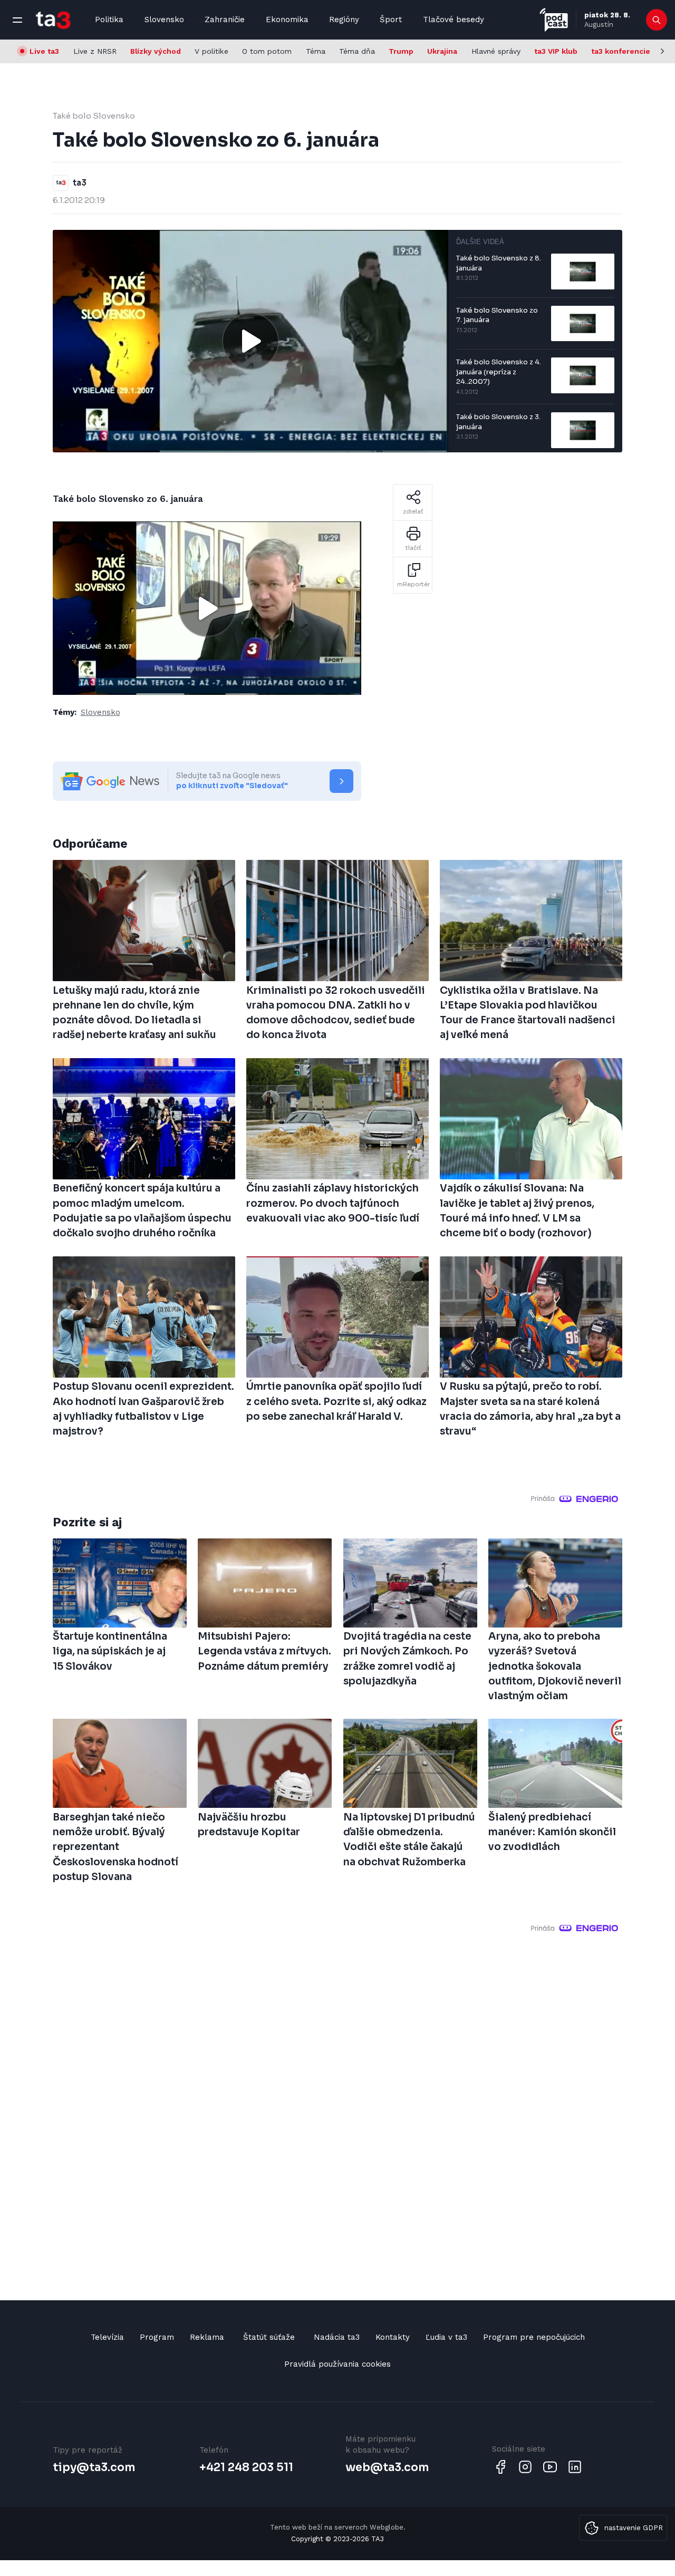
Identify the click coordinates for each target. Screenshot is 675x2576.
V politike (211, 51)
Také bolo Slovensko (94, 116)
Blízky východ (156, 51)
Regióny (344, 20)
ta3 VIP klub (556, 51)
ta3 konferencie (621, 51)
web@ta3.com (387, 2467)
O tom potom (267, 51)
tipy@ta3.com (94, 2467)
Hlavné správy (496, 51)
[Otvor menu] (17, 20)
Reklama (207, 2337)
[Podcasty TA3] (554, 20)
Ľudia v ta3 (446, 2337)
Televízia (107, 2337)
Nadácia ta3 (337, 2337)
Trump (401, 51)
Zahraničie (225, 20)
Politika (109, 20)
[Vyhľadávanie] (657, 20)
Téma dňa (357, 51)
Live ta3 (44, 51)
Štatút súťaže (269, 2337)
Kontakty (393, 2337)
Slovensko (164, 20)
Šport (391, 20)
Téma (316, 51)
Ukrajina (442, 51)
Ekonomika (287, 20)
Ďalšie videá (480, 242)
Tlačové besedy (454, 20)
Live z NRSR (95, 51)
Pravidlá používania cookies (337, 2364)
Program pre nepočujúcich (534, 2337)
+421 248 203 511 (246, 2467)
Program (157, 2337)
